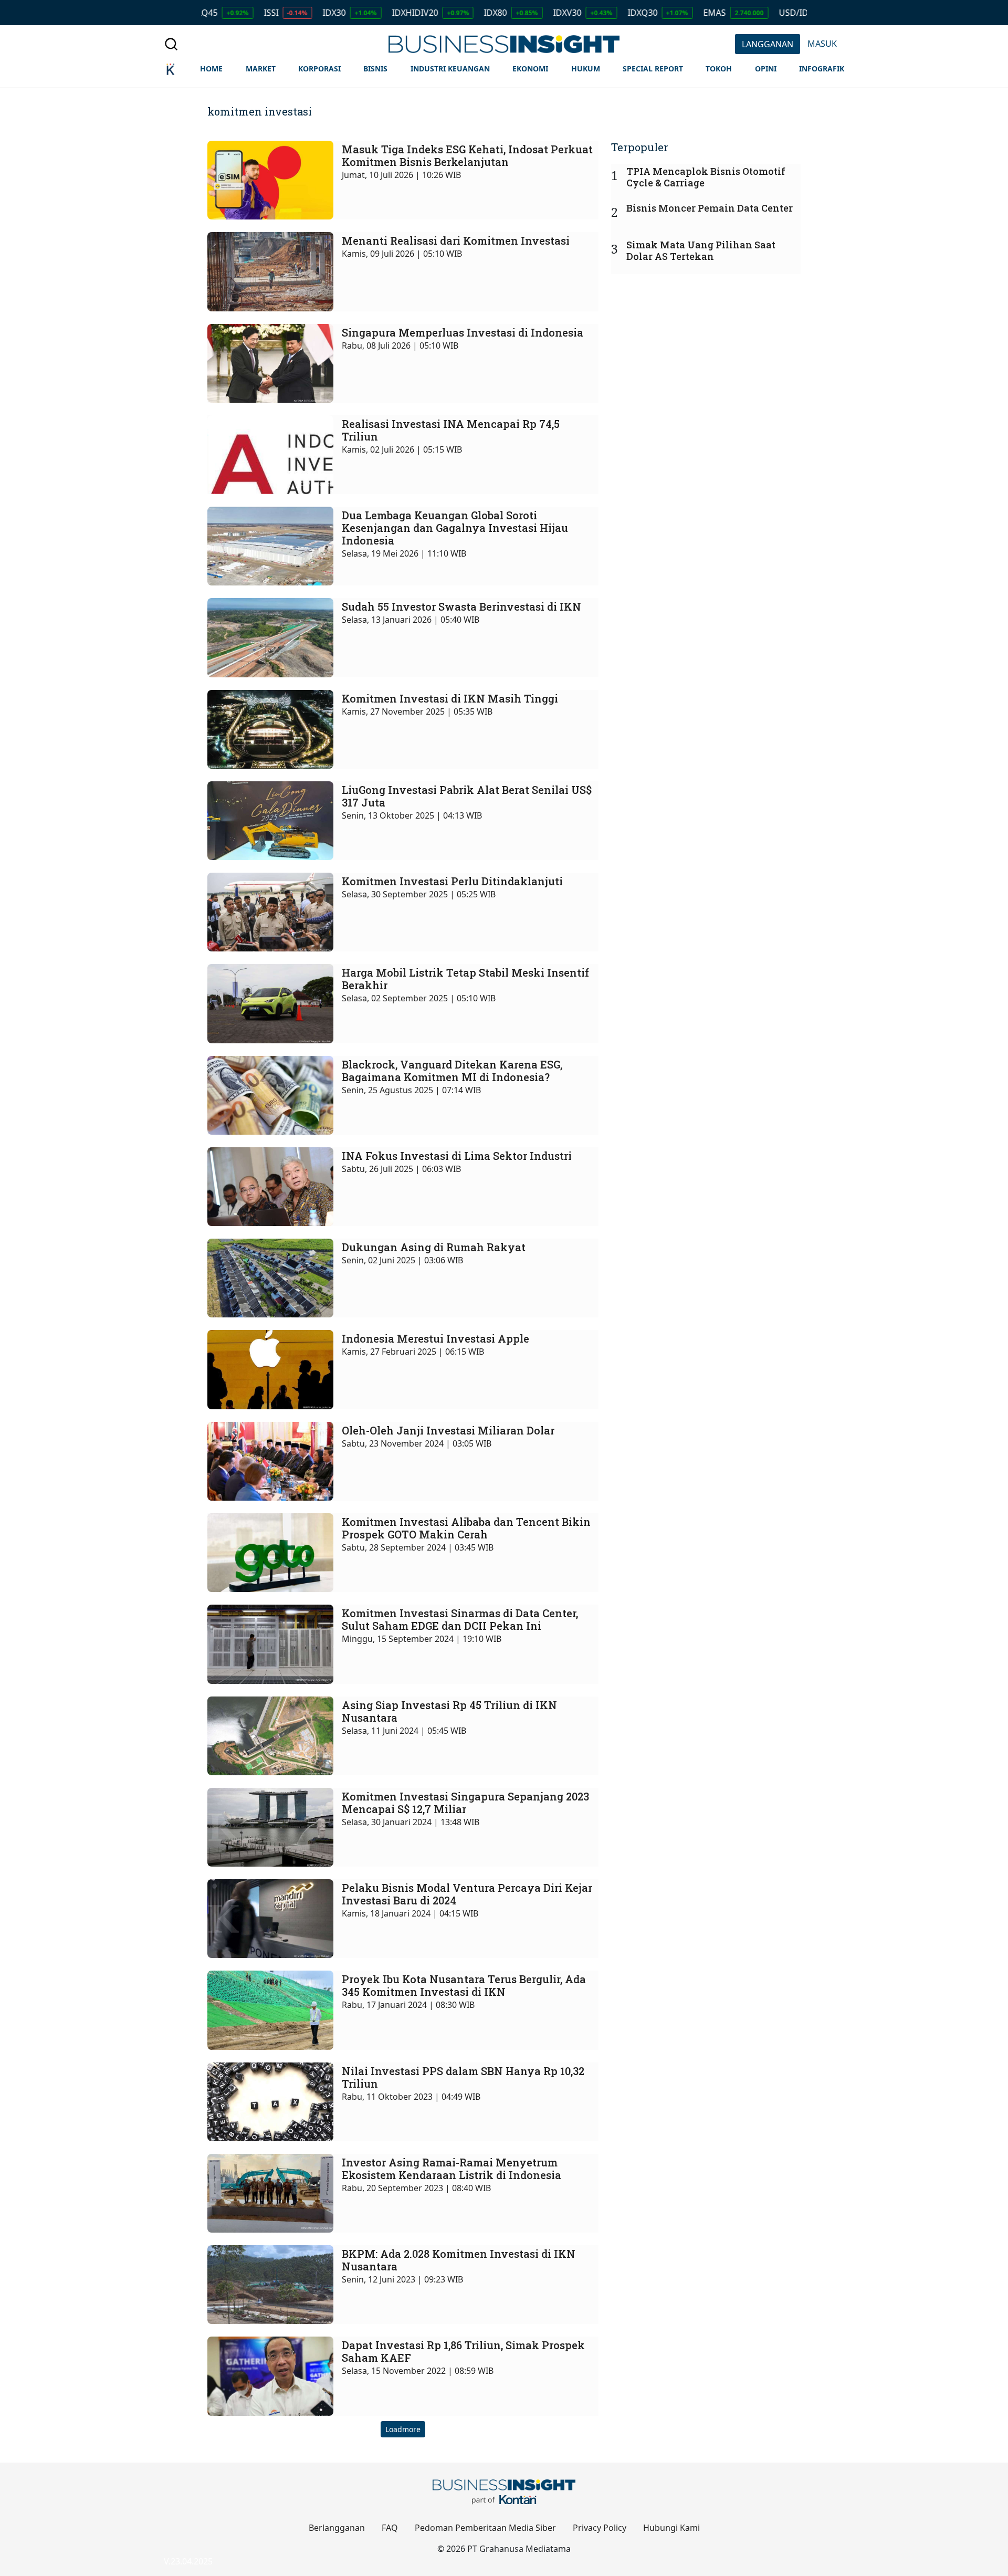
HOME (211, 69)
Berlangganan (337, 2528)
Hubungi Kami (671, 2528)
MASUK (822, 44)
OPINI (766, 69)
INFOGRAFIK (822, 69)
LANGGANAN (768, 44)
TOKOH (719, 69)
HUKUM (586, 69)
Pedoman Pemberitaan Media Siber (485, 2528)
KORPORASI (319, 69)
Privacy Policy (600, 2528)
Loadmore (403, 2429)
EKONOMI (530, 69)
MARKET (261, 69)
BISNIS (375, 69)
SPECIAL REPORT (653, 69)
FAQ (390, 2528)
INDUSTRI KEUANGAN (450, 69)
